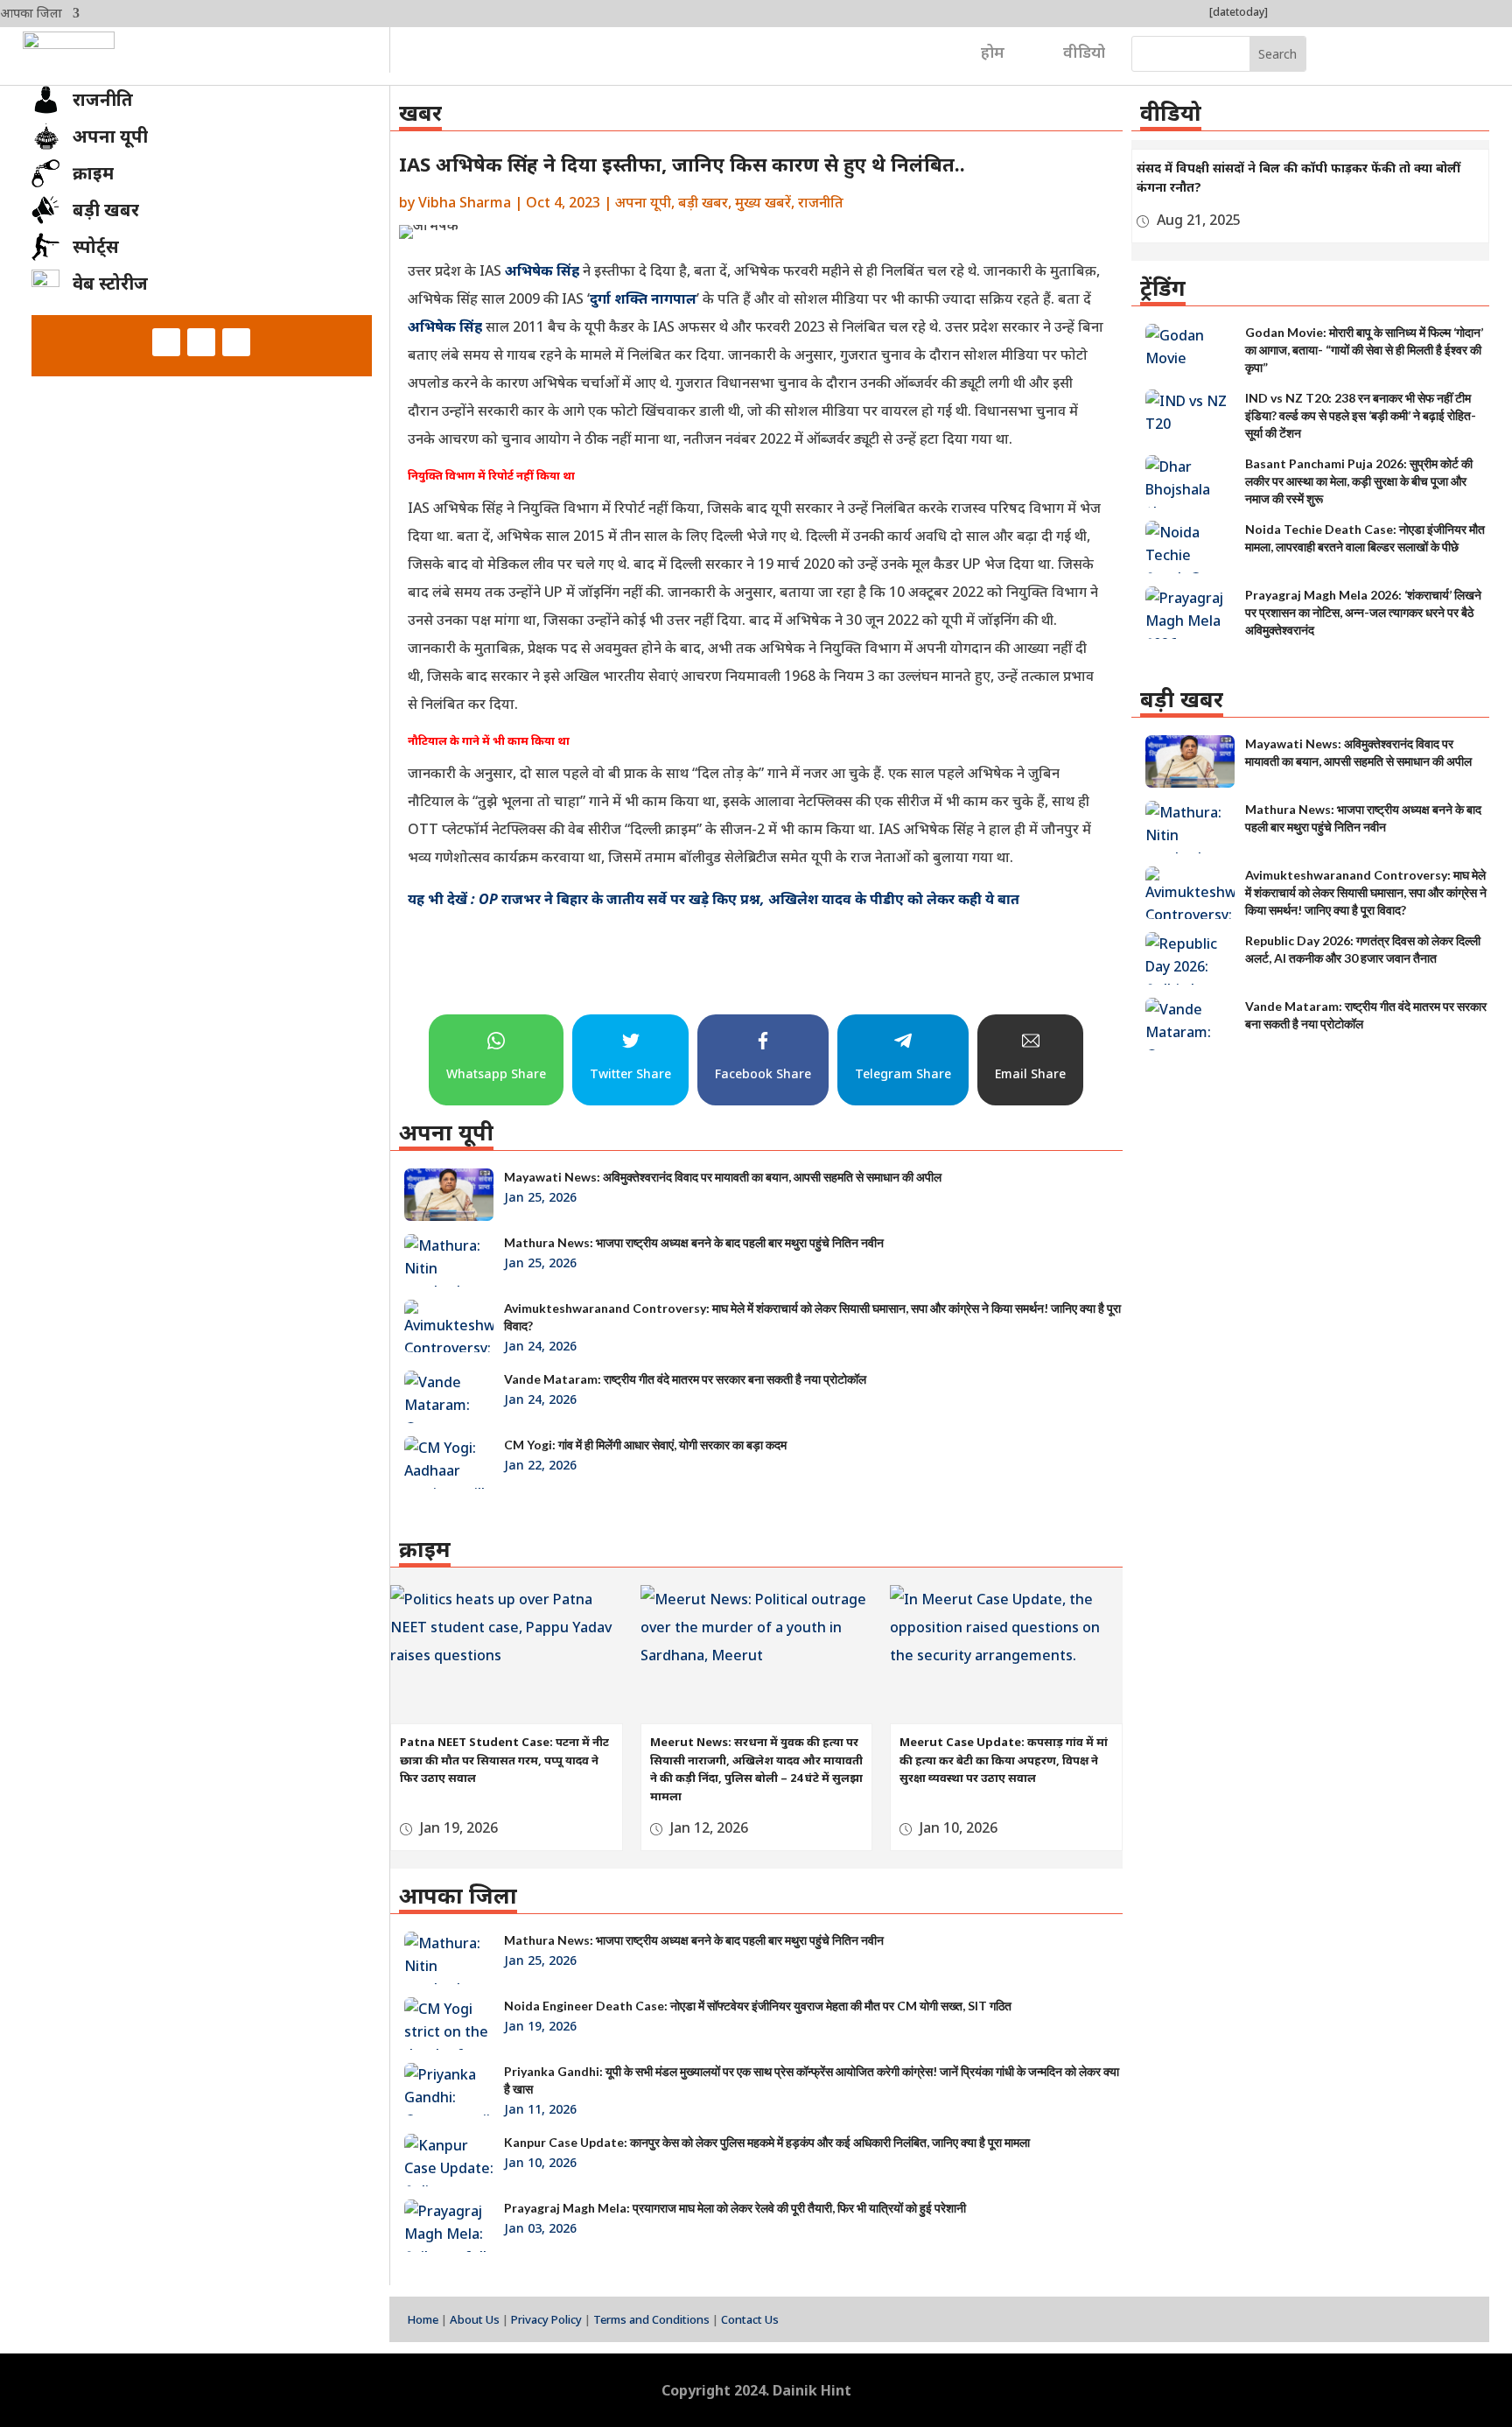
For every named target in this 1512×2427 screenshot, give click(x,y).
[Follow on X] (201, 342)
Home (423, 2319)
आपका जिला (31, 14)
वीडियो (1084, 52)
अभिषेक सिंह (542, 270)
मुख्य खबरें (763, 202)
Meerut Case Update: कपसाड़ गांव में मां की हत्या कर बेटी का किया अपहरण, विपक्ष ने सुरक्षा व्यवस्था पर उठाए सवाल (1004, 1760)
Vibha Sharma (465, 202)
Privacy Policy (546, 2319)
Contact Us (750, 2319)
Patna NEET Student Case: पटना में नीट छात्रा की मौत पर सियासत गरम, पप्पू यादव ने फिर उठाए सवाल (504, 1760)
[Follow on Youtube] (236, 342)
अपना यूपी (643, 202)
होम (993, 52)
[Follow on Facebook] (166, 342)
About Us (475, 2319)
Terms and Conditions (651, 2319)
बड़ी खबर (703, 202)
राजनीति (821, 202)
